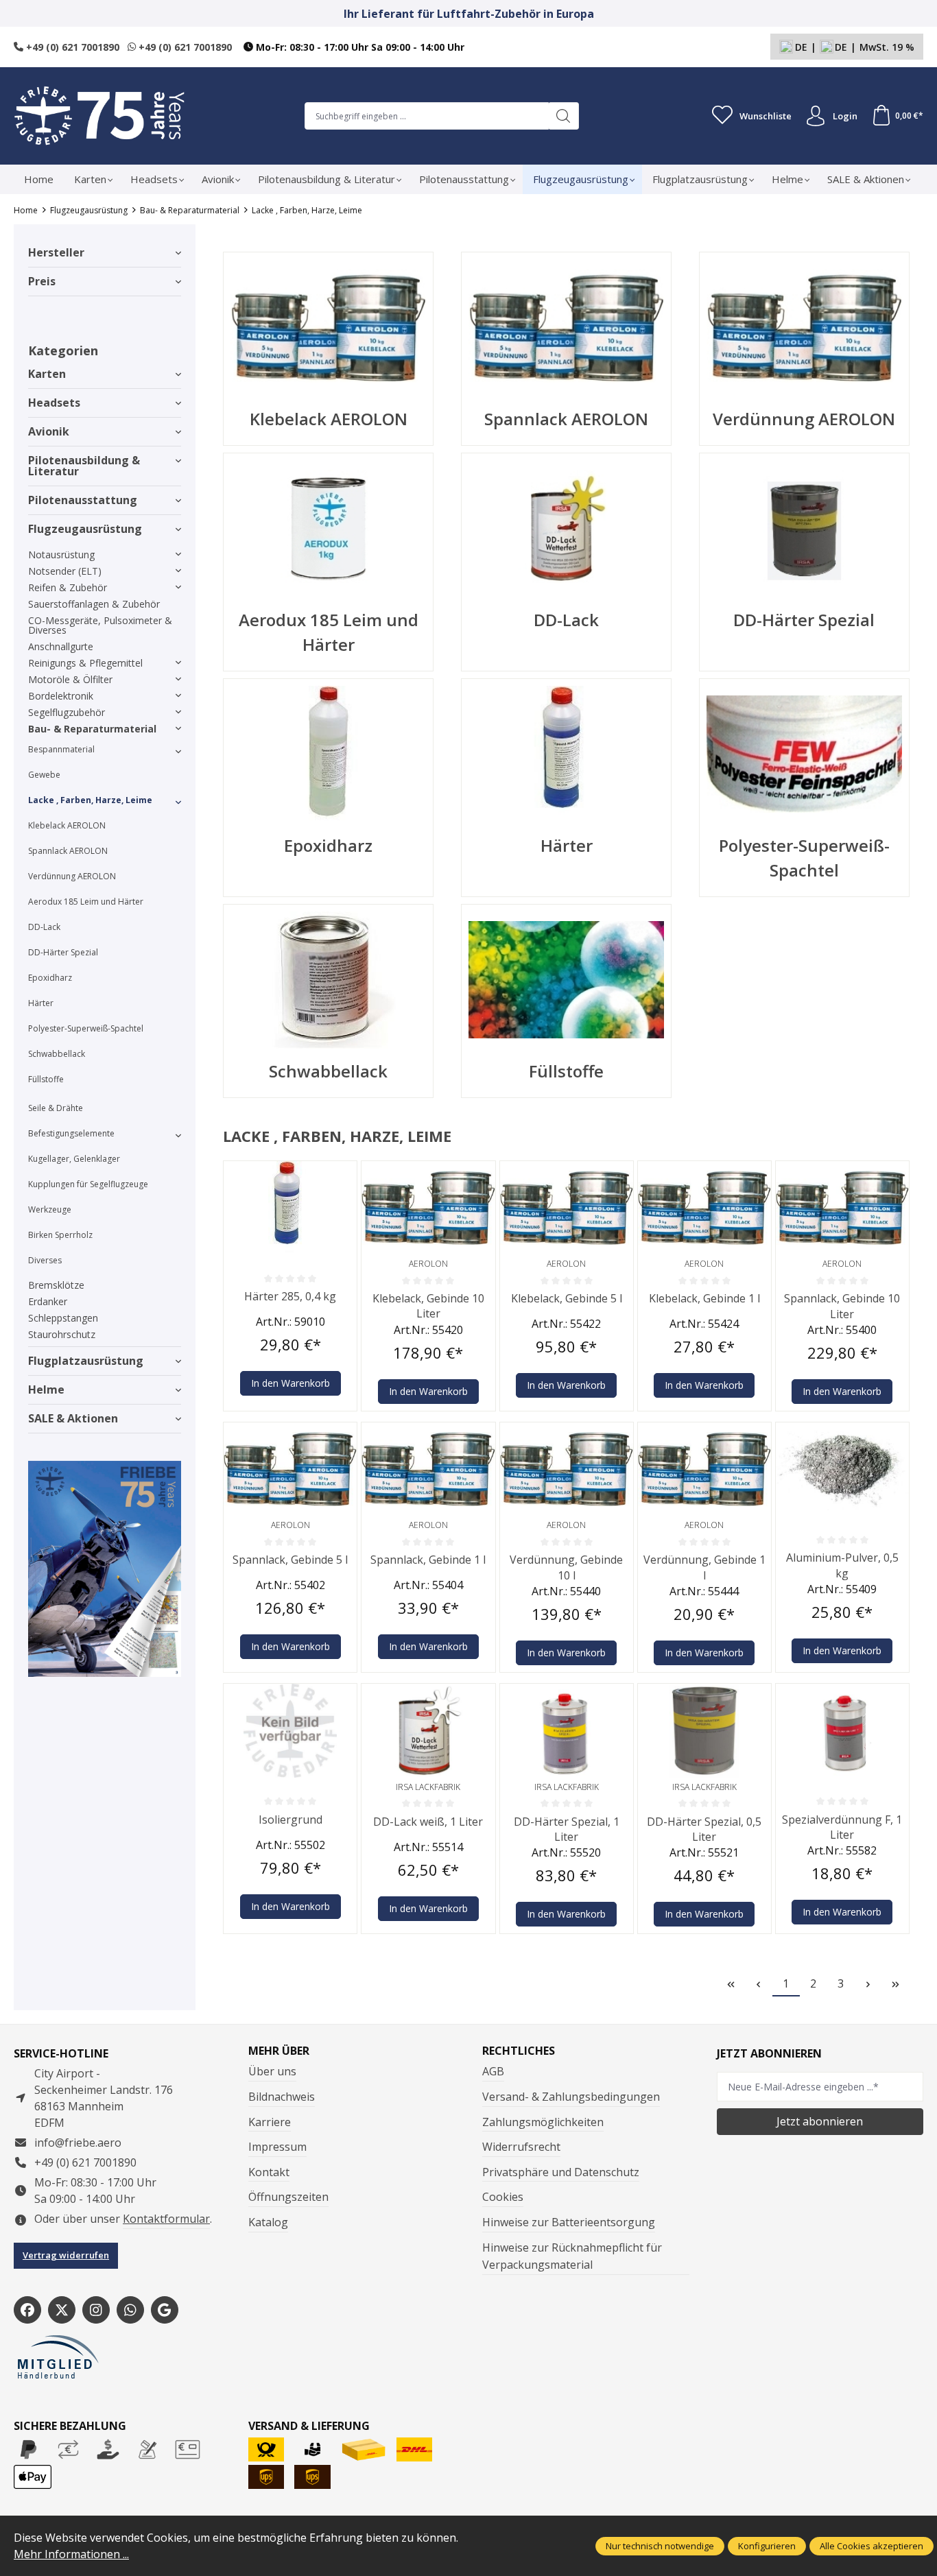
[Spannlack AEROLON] (566, 328)
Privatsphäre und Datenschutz (561, 2172)
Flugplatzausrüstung (86, 1361)
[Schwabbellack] (328, 980)
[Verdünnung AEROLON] (804, 328)
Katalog (268, 2222)
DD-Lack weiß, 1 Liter (428, 1822)
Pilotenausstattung (83, 500)
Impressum (277, 2147)
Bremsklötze (56, 1285)
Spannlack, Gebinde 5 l (290, 1560)
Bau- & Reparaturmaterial (92, 729)
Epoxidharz (50, 978)
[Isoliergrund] (290, 1730)
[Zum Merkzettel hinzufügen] (343, 1175)
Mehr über (279, 2051)
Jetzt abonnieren (820, 2121)
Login (845, 116)
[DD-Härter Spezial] (804, 529)
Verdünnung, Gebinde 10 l (566, 1567)
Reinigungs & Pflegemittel (85, 663)
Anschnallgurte (61, 646)
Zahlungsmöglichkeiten (543, 2122)
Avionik (49, 431)
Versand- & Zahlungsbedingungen (571, 2097)
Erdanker (48, 1301)
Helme (46, 1390)
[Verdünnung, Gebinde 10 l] (567, 1469)
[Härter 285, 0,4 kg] (290, 1208)
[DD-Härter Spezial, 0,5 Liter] (704, 1730)
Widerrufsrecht (521, 2147)
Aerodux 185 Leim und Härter (86, 902)
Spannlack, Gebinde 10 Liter (842, 1306)
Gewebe (44, 775)
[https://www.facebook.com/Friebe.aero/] (27, 2310)
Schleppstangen (63, 1318)
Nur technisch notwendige (660, 2546)
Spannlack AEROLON (68, 851)
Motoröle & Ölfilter (70, 679)
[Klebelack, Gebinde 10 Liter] (428, 1208)
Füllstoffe (46, 1079)
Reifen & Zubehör (68, 587)
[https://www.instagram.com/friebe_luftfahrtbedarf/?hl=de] (96, 2310)
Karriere (270, 2122)
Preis (42, 281)
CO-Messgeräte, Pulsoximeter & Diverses (100, 625)
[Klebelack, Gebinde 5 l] (567, 1208)
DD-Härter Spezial (63, 952)
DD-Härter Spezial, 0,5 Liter (704, 1829)
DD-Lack (44, 927)
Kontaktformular (166, 2219)
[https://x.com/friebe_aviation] (62, 2310)
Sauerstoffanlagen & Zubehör (94, 604)
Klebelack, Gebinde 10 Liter (428, 1306)
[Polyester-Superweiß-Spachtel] (804, 754)
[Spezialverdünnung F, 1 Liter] (842, 1730)
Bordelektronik (61, 696)
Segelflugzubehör (67, 712)
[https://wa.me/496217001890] (130, 2310)
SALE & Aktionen (73, 1418)
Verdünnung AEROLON (72, 876)
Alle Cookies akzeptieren (871, 2546)
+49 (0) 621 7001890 (71, 47)
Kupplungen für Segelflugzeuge (88, 1184)
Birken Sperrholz (60, 1235)
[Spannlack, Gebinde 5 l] (290, 1469)
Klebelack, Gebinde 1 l (704, 1298)
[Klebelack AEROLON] (328, 328)
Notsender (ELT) (65, 571)
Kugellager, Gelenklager (74, 1159)
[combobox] (427, 116)
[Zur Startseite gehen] (99, 116)
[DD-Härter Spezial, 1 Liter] (567, 1730)
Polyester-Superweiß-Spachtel (86, 1028)
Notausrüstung (61, 554)
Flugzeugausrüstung (85, 529)
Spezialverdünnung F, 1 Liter (842, 1827)
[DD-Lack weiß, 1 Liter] (428, 1730)
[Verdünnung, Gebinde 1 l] (704, 1469)
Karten (47, 374)
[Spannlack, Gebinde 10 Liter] (842, 1208)
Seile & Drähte (56, 1108)
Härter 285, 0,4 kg (290, 1296)
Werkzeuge (50, 1209)
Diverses (45, 1260)
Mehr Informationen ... (71, 2554)
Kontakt (269, 2172)
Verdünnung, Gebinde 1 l (704, 1567)
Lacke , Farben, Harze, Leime (90, 800)
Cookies (503, 2197)
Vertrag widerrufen (66, 2255)
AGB (493, 2071)
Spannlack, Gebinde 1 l (428, 1560)
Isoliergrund (290, 1820)
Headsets (54, 403)
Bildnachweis (282, 2097)
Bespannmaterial (61, 749)
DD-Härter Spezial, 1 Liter (567, 1829)
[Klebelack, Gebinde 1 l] (704, 1208)
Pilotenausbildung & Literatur (84, 466)
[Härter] (566, 754)
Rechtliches (519, 2051)
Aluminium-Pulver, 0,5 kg (842, 1565)
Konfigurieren (767, 2546)
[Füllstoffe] (566, 980)
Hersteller (56, 252)
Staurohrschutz (62, 1334)
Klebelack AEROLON (67, 825)
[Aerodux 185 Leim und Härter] (328, 529)
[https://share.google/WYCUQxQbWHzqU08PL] (165, 2310)
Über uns (272, 2071)
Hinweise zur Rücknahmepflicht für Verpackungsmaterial (572, 2256)
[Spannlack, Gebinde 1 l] (428, 1469)
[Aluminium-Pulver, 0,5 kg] (842, 1469)
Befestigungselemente (71, 1133)
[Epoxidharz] (328, 754)
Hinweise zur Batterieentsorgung (569, 2222)
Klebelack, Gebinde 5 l (567, 1298)
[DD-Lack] (566, 529)
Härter (41, 1003)
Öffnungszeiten (288, 2197)
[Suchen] (564, 116)
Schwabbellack (57, 1054)
